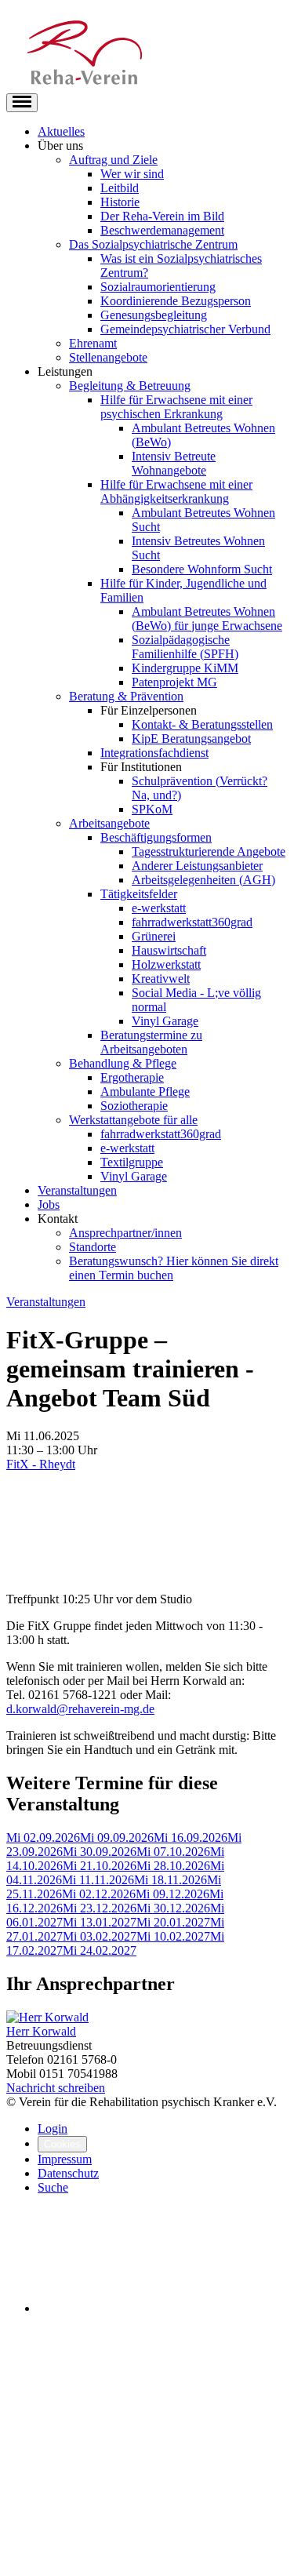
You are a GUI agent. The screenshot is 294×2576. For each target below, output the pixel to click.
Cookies (62, 2144)
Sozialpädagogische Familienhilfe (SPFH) (185, 647)
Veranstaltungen (77, 1190)
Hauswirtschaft (169, 950)
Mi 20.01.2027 (173, 1922)
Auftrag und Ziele (113, 160)
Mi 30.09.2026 (100, 1852)
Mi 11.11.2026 (98, 1880)
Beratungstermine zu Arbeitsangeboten (151, 1042)
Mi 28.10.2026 (173, 1866)
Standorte (93, 1247)
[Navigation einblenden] (22, 103)
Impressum (65, 2159)
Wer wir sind (132, 174)
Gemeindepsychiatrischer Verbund (185, 329)
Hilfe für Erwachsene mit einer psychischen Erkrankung (176, 407)
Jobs (49, 1204)
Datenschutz (68, 2173)
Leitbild (120, 188)
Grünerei (154, 936)
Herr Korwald (41, 2031)
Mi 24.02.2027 (100, 1950)
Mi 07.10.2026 (173, 1852)
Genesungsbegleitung (154, 315)
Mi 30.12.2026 (173, 1908)
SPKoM (152, 809)
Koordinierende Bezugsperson (176, 301)
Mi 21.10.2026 (100, 1866)
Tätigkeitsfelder (139, 894)
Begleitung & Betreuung (130, 386)
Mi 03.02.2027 (100, 1936)
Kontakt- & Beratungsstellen (202, 724)
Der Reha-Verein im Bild (162, 216)
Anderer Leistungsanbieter (197, 866)
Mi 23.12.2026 (100, 1908)
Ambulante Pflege (145, 1092)
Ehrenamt (93, 343)
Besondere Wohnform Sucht (202, 569)
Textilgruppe (132, 1162)
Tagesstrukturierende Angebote (209, 851)
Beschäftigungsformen (156, 837)
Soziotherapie (134, 1106)
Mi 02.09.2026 (43, 1837)
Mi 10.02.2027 (173, 1936)
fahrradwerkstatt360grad (192, 922)
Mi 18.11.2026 (171, 1880)
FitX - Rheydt (41, 1464)
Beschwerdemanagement (162, 230)
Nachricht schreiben (56, 2088)
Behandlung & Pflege (123, 1063)
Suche (53, 2187)
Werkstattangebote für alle (133, 1120)
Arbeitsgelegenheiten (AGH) (203, 880)
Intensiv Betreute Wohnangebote (174, 463)
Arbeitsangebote (109, 823)
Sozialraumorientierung (158, 287)
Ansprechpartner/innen (125, 1233)
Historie (120, 202)
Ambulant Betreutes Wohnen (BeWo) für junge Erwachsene (207, 619)
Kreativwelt (161, 979)
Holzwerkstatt (166, 964)
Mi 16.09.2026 (191, 1837)
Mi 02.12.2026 (99, 1894)
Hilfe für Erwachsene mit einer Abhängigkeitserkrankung (176, 491)
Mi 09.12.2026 (172, 1894)
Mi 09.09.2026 (117, 1837)
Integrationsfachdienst (154, 753)
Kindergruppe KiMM (185, 668)
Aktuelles (61, 131)
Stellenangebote (108, 357)
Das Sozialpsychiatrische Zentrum (153, 244)
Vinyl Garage (165, 1021)
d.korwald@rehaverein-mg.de (80, 1709)
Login (53, 2128)
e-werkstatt (159, 908)
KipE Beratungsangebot (191, 739)
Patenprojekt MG (174, 682)
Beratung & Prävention (126, 696)
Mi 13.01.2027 (100, 1922)
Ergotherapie (132, 1077)
